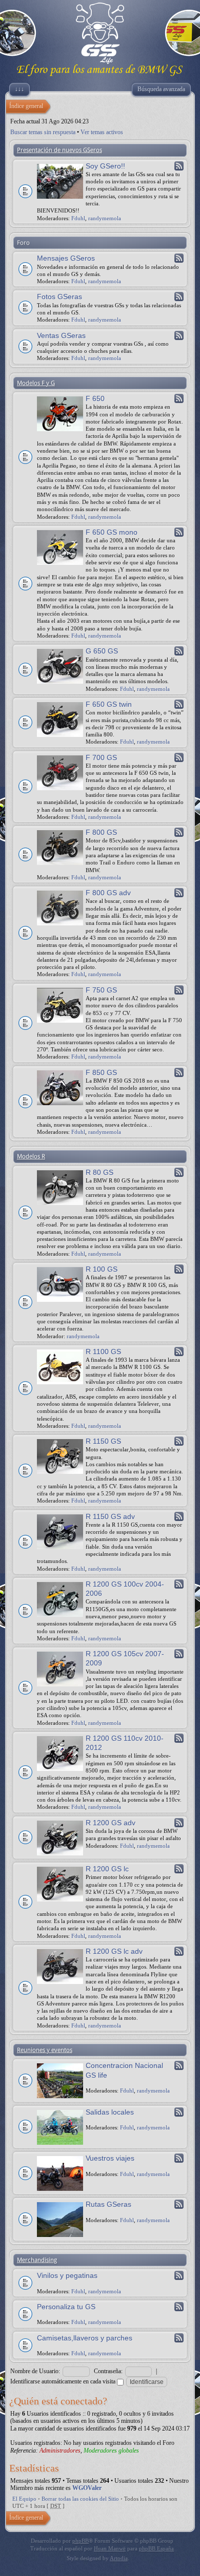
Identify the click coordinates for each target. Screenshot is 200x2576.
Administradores (60, 2451)
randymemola (105, 218)
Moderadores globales (111, 2451)
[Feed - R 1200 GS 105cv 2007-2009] (179, 1654)
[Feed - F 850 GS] (179, 1072)
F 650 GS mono (112, 532)
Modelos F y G (36, 383)
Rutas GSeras (108, 2204)
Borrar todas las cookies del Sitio (80, 2499)
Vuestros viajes (110, 2158)
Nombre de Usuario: (35, 2371)
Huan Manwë (110, 2548)
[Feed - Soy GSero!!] (179, 166)
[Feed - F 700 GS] (179, 757)
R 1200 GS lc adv (114, 1951)
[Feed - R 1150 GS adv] (179, 1516)
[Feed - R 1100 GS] (179, 1352)
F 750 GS (101, 990)
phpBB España (156, 2548)
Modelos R (31, 1156)
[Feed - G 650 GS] (179, 651)
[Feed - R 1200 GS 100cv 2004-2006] (179, 1584)
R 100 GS (102, 1269)
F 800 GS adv (108, 893)
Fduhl (78, 218)
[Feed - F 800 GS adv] (179, 893)
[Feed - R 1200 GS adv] (179, 1823)
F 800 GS (101, 832)
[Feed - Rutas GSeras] (179, 2204)
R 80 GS (99, 1172)
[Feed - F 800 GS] (179, 832)
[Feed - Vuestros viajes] (179, 2158)
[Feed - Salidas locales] (179, 2112)
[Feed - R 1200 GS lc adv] (179, 1951)
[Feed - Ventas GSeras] (179, 335)
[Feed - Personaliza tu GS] (179, 2307)
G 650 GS (102, 651)
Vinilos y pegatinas (67, 2275)
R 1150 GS (103, 1441)
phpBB (81, 2541)
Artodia (119, 2558)
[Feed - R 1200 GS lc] (179, 1869)
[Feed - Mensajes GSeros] (179, 258)
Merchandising (37, 2260)
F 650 (95, 398)
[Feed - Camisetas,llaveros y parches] (179, 2338)
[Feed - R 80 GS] (179, 1172)
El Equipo (24, 2499)
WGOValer (87, 2488)
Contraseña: (108, 2371)
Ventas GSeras (61, 335)
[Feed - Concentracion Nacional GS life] (179, 2065)
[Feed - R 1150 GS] (179, 1441)
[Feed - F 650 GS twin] (179, 704)
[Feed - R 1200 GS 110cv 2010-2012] (179, 1738)
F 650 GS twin (109, 704)
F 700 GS (101, 757)
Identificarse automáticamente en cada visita (64, 2381)
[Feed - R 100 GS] (179, 1269)
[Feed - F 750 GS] (179, 990)
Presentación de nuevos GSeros (59, 150)
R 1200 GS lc (107, 1869)
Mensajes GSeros (66, 258)
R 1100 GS (103, 1352)
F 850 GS (101, 1072)
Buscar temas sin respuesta (43, 132)
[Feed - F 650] (179, 398)
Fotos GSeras (59, 297)
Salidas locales (110, 2112)
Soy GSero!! (105, 166)
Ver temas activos (102, 132)
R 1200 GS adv (111, 1823)
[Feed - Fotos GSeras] (179, 297)
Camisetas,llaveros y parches (85, 2338)
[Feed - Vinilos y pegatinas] (179, 2275)
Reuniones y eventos (45, 2050)
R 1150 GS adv (110, 1516)
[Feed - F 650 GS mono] (179, 532)
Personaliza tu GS (66, 2307)
